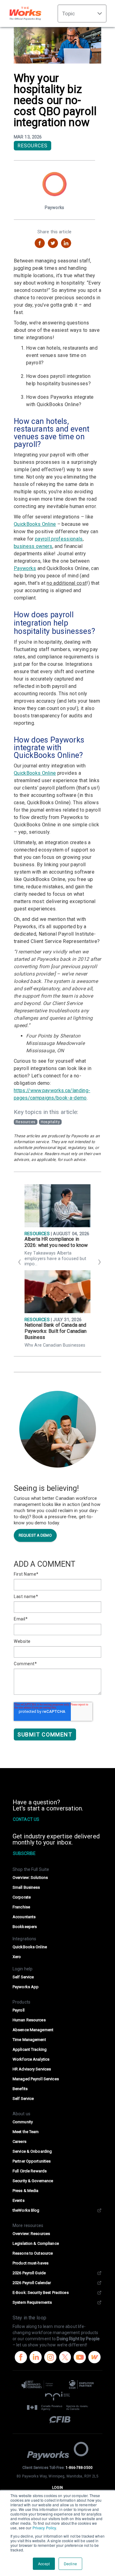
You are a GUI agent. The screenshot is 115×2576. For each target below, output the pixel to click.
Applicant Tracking (30, 2049)
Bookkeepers (25, 1927)
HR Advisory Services (32, 2069)
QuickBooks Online (35, 524)
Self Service (23, 1977)
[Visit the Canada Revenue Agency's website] (57, 2408)
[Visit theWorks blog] (94, 2358)
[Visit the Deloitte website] (39, 2384)
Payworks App (26, 1987)
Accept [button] (44, 2564)
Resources (33, 146)
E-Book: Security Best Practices (41, 2293)
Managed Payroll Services (36, 2079)
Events (19, 2200)
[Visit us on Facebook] (21, 2358)
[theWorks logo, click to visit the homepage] (25, 14)
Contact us (26, 1819)
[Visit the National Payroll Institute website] (57, 2396)
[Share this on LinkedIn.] (66, 243)
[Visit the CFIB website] (57, 2419)
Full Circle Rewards (30, 2171)
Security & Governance (33, 2181)
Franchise (21, 1907)
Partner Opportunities (32, 2161)
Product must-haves (31, 2263)
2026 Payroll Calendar (32, 2283)
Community (23, 2122)
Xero (17, 1957)
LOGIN (57, 2488)
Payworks (25, 568)
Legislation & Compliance (36, 2243)
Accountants (24, 1917)
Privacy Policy (44, 2528)
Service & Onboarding (32, 2151)
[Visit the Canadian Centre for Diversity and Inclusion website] (81, 2384)
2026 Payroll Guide (29, 2273)
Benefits (20, 2089)
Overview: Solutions (30, 1878)
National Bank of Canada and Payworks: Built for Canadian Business (56, 1331)
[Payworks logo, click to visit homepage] (58, 2451)
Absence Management (33, 2030)
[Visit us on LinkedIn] (36, 2358)
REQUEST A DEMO (35, 1535)
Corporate (22, 1897)
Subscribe (24, 1853)
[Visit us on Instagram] (50, 2358)
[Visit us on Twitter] (65, 2358)
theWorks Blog (26, 2210)
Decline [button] (70, 2564)
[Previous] (17, 1264)
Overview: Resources (31, 2234)
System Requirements (32, 2302)
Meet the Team (26, 2132)
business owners (33, 546)
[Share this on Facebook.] (40, 243)
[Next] (98, 1264)
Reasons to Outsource (33, 2253)
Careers (19, 2141)
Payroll (19, 2010)
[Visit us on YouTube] (80, 2358)
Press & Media (26, 2191)
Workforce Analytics (31, 2059)
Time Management (29, 2040)
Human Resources (29, 2020)
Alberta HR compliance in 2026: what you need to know (56, 1242)
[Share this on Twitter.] (53, 243)
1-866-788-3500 (79, 2468)
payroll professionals (59, 539)
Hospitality (50, 1122)
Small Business (26, 1887)
